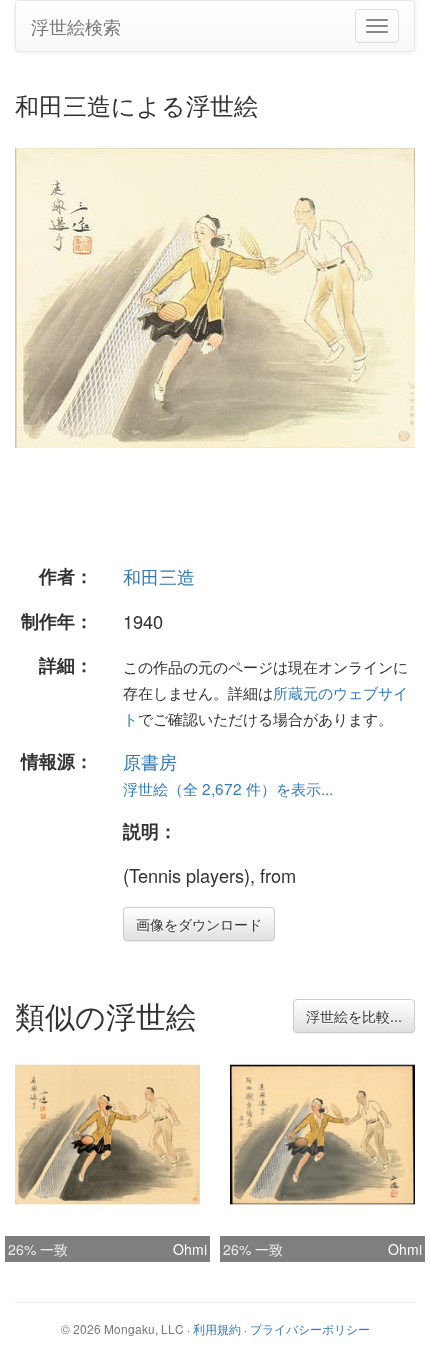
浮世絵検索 (76, 26)
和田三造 (159, 576)
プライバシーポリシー (310, 1328)
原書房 (150, 761)
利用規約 (217, 1328)
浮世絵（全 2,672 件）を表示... (228, 788)
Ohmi (190, 1249)
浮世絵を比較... (354, 1016)
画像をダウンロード (199, 924)
